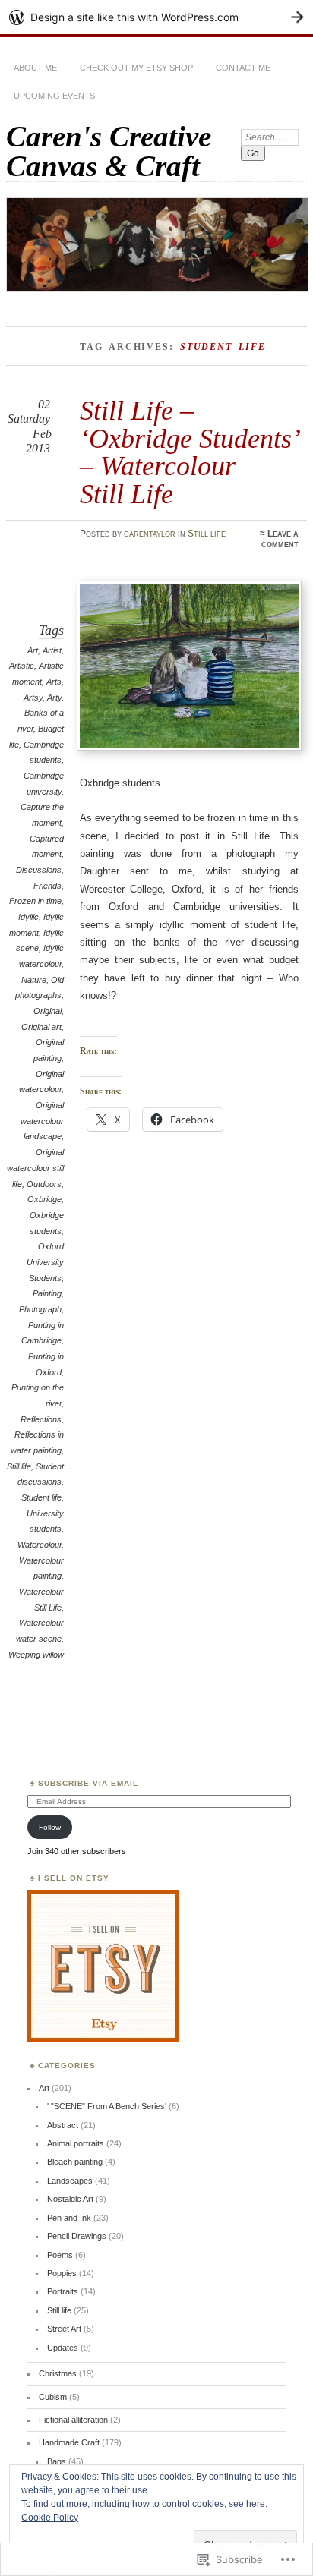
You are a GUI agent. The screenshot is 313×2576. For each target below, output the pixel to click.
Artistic (22, 666)
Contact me (243, 68)
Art (33, 650)
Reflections (41, 1419)
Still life (207, 534)
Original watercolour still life (35, 1168)
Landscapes (70, 2181)
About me (35, 68)
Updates (63, 2348)
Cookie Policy (50, 2518)
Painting (47, 1293)
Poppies (62, 2273)
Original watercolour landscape (42, 1121)
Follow (50, 1827)
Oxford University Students (45, 1262)
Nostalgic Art (70, 2199)
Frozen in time (35, 901)
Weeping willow (36, 1655)
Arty (54, 698)
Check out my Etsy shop (136, 68)
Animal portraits (76, 2143)
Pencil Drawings (77, 2236)
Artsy (33, 698)
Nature (34, 980)
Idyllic (28, 917)
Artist (52, 650)
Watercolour (40, 1545)
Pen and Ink (69, 2218)
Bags (57, 2461)
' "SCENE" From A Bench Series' (107, 2106)
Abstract (63, 2125)
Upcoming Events (54, 96)
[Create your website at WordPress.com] (156, 17)
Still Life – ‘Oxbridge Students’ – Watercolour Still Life (189, 452)
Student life (41, 1497)
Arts (54, 682)
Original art (41, 1027)
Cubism (53, 2397)
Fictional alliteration (73, 2420)
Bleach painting (75, 2162)
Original (47, 1011)
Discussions (39, 870)
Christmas (58, 2373)
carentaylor (150, 534)
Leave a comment (280, 539)
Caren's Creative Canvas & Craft (109, 151)
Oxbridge (44, 1199)
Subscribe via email (88, 1783)
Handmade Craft (69, 2442)
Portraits (63, 2291)
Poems (60, 2255)
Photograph (40, 1309)
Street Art (64, 2329)
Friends (47, 886)
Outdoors (44, 1184)
